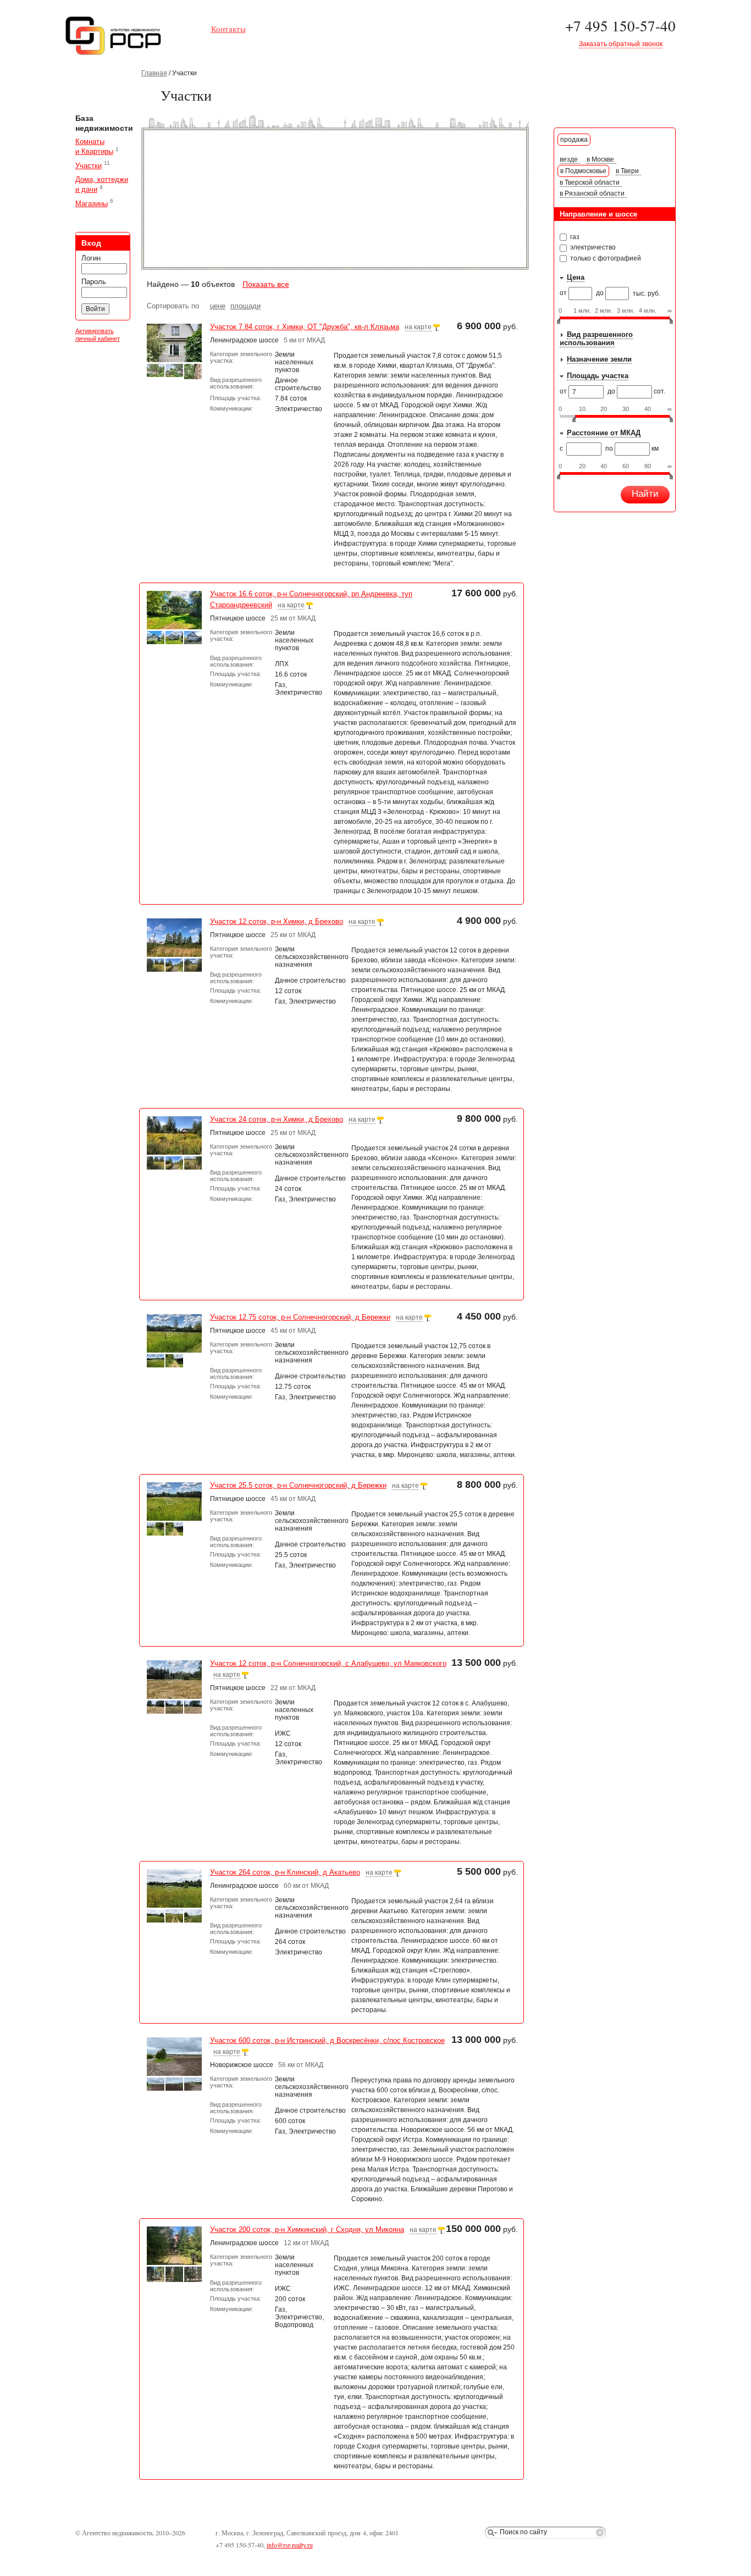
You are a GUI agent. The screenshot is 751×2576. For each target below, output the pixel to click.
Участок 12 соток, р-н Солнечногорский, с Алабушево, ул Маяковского (328, 1663)
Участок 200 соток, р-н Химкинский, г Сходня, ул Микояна (307, 2229)
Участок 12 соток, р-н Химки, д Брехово (277, 921)
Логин (91, 258)
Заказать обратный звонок (621, 44)
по (610, 448)
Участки (89, 166)
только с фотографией (605, 258)
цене (218, 306)
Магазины (92, 204)
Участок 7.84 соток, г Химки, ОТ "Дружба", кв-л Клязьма (305, 327)
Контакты (228, 29)
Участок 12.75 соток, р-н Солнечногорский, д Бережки (300, 1317)
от (564, 293)
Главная (154, 73)
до (601, 293)
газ (574, 237)
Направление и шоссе (598, 214)
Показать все (266, 284)
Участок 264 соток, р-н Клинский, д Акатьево (285, 1872)
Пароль (94, 282)
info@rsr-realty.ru (290, 2545)
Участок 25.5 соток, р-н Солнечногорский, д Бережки (298, 1485)
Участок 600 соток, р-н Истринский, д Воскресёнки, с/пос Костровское (327, 2040)
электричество (592, 247)
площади (245, 306)
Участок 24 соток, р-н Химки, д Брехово (277, 1119)
